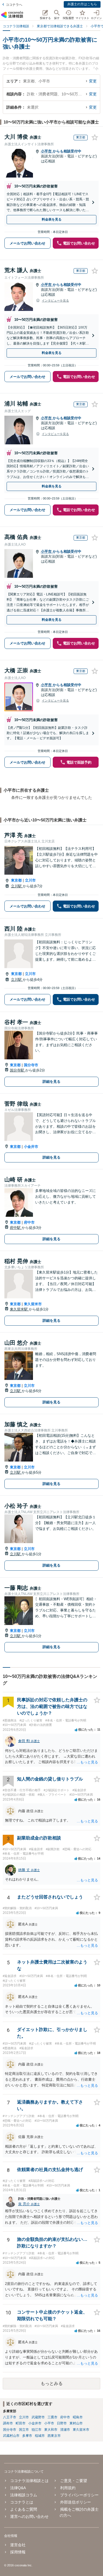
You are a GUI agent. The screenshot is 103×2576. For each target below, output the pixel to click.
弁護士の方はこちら (82, 4)
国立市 (24, 2430)
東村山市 (76, 2423)
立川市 (30, 880)
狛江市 (37, 2430)
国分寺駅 (18, 1070)
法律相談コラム (24, 2495)
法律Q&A (18, 2488)
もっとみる (52, 2383)
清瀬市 (65, 2430)
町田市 (21, 2423)
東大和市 (51, 2430)
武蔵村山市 (11, 2436)
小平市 (47, 151)
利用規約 (68, 2488)
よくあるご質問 (24, 2509)
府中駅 (16, 1228)
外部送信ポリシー (75, 2502)
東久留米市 (33, 1304)
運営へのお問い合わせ (29, 2516)
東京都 (16, 880)
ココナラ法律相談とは (29, 2481)
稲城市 (40, 2436)
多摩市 (27, 2436)
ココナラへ (14, 5)
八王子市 (10, 2417)
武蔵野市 (38, 2417)
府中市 (29, 1222)
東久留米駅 (19, 1309)
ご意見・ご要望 (73, 2481)
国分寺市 (31, 1065)
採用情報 (18, 2552)
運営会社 (18, 2545)
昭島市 (78, 2417)
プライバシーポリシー (79, 2495)
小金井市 (31, 1147)
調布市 (8, 2423)
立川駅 (17, 886)
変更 (93, 81)
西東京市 (54, 2436)
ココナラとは (22, 2502)
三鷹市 (52, 2417)
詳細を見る (51, 1082)
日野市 (62, 2423)
